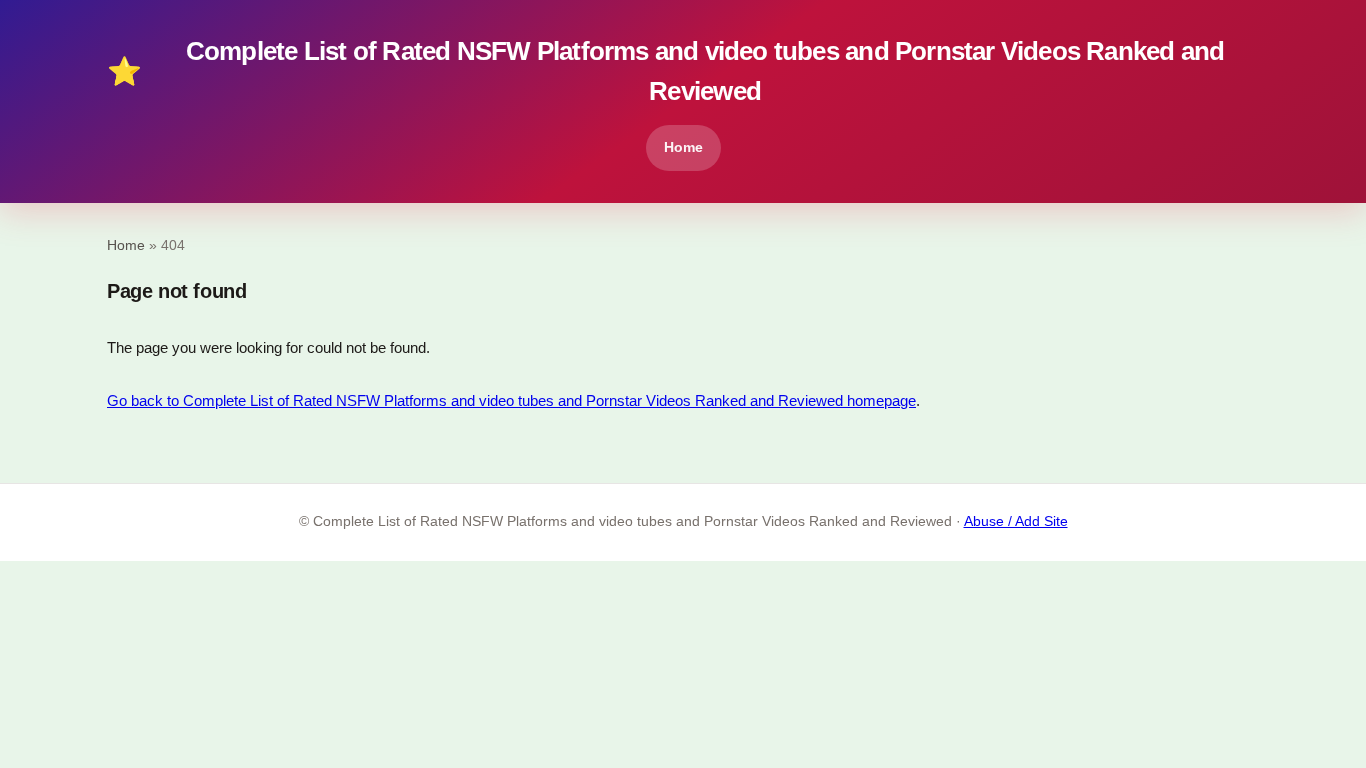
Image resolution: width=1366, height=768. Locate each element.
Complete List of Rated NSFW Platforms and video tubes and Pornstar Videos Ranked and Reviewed (665, 71)
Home (683, 147)
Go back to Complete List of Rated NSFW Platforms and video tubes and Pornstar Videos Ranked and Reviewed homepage (511, 400)
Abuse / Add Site (1016, 521)
